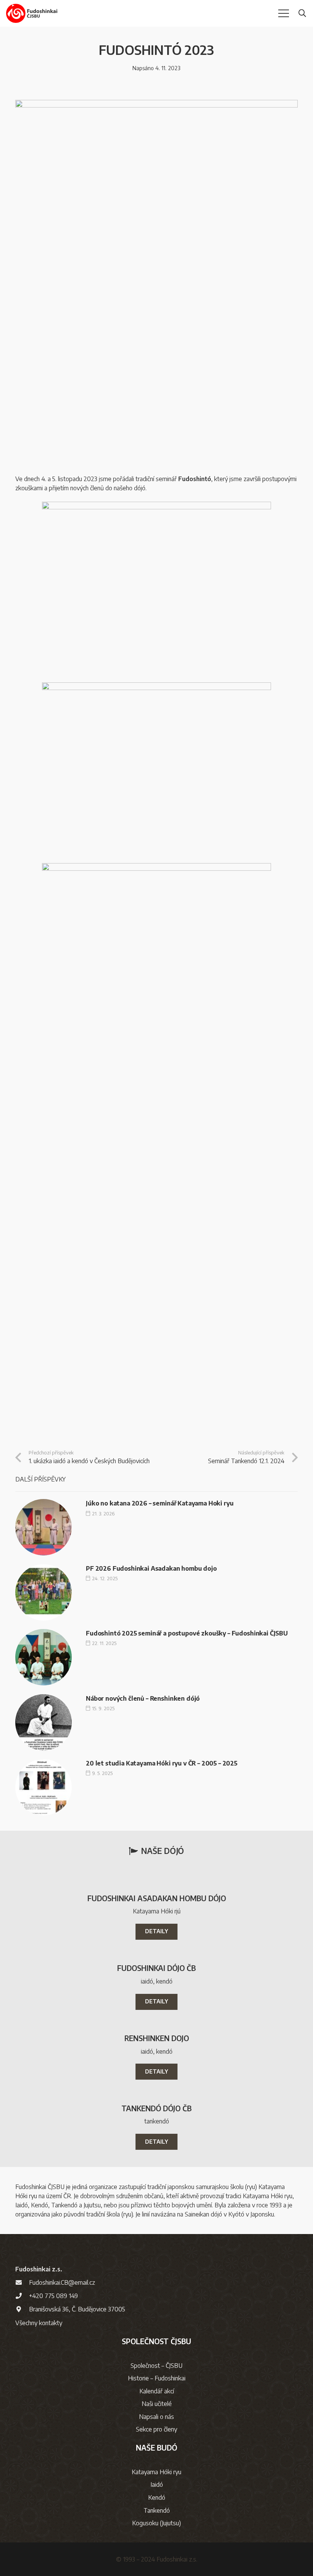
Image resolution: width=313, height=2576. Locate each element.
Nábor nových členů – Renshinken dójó (143, 1698)
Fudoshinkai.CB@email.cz (62, 2282)
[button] (284, 13)
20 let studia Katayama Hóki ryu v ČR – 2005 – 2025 (162, 1763)
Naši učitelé (157, 2404)
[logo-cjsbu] (32, 13)
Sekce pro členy (156, 2429)
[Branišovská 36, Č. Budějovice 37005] (22, 2309)
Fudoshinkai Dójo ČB (156, 1968)
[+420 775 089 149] (22, 2296)
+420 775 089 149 (53, 2296)
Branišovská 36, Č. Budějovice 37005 (77, 2309)
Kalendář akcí (157, 2391)
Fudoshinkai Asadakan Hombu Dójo (157, 1898)
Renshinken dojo (157, 2038)
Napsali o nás (156, 2417)
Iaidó (157, 2485)
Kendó (157, 2497)
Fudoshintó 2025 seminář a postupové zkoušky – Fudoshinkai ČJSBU (187, 1633)
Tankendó (157, 2510)
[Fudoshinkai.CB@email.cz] (22, 2282)
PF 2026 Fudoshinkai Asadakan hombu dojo (151, 1568)
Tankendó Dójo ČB (156, 2108)
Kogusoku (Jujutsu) (156, 2523)
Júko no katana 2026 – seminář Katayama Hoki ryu (160, 1503)
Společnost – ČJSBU (156, 2366)
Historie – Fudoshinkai (157, 2378)
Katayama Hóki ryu (156, 2472)
